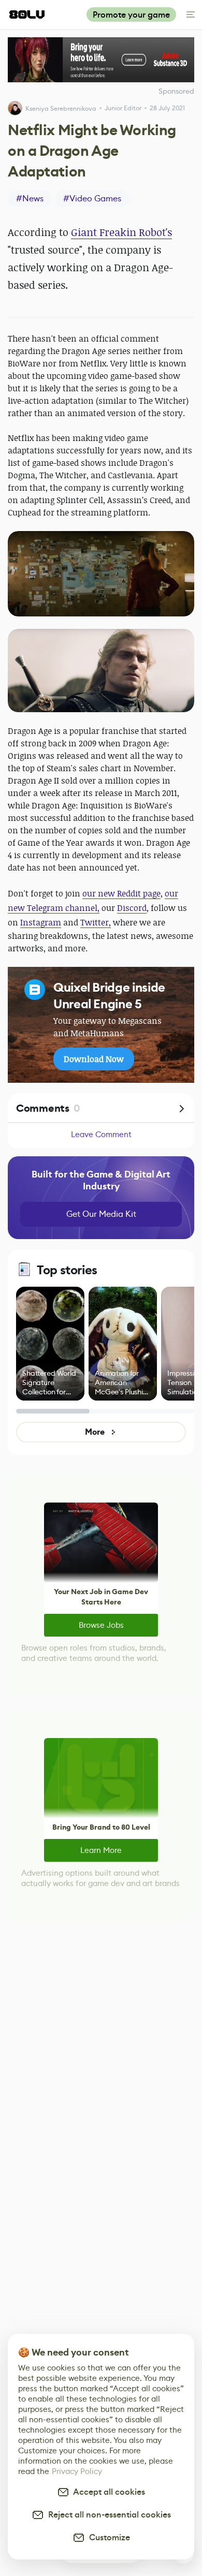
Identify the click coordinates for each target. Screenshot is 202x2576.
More (95, 1432)
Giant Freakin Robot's (121, 232)
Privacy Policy (77, 2471)
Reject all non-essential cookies (107, 2515)
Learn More (101, 1850)
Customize (107, 2537)
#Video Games (92, 198)
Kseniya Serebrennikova (61, 108)
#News (30, 198)
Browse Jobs (101, 1625)
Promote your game (131, 15)
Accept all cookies (107, 2492)
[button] (101, 574)
